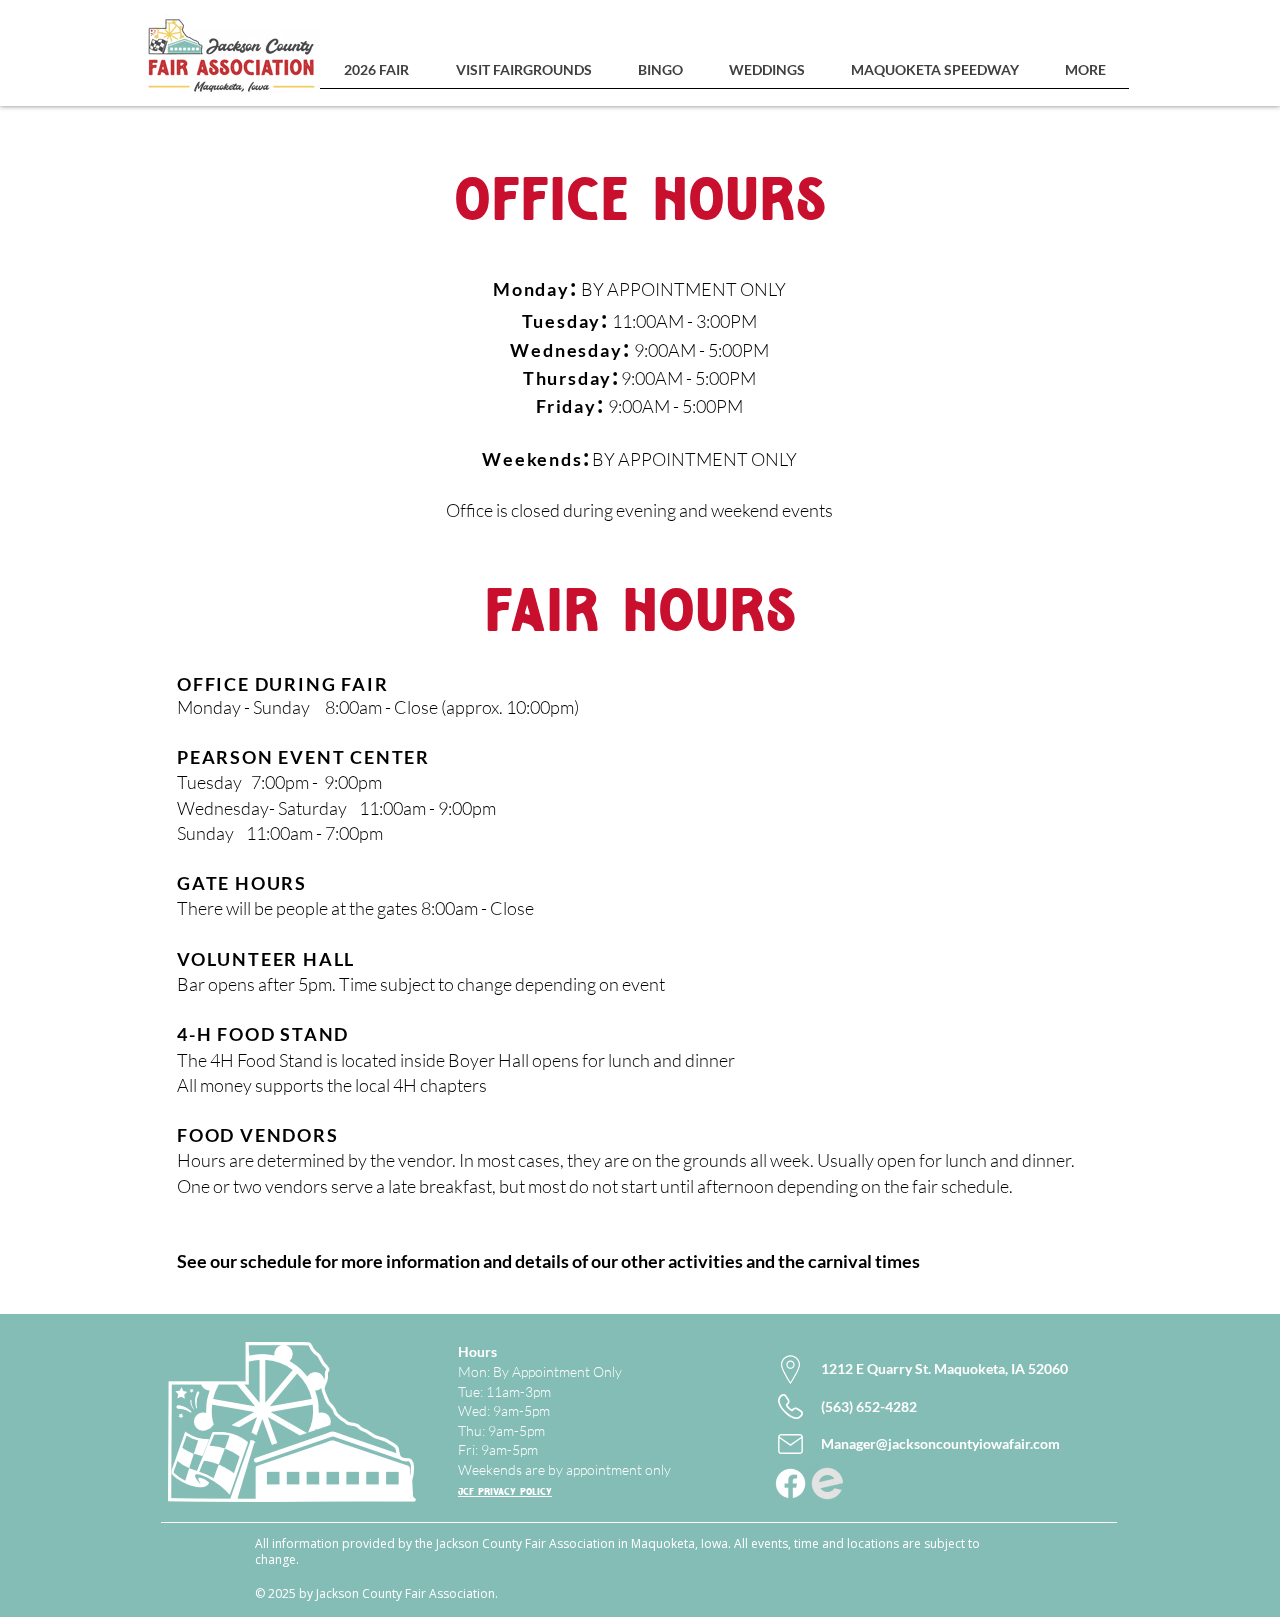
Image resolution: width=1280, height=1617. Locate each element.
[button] (376, 76)
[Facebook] (790, 1483)
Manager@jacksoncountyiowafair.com (940, 1443)
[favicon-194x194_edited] (827, 1483)
